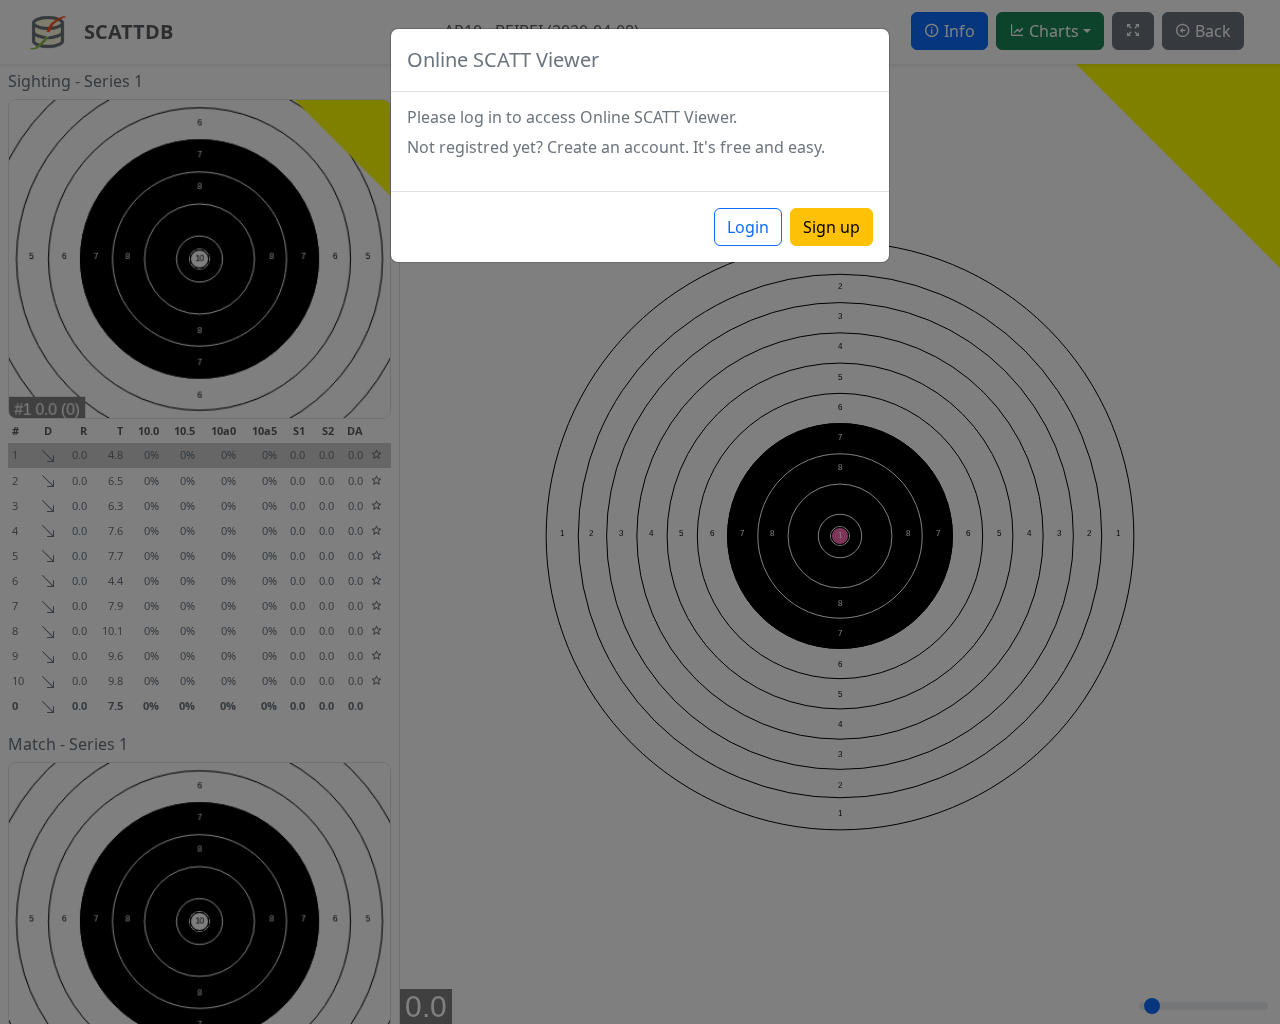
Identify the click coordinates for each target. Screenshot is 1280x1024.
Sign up (831, 227)
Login (748, 227)
